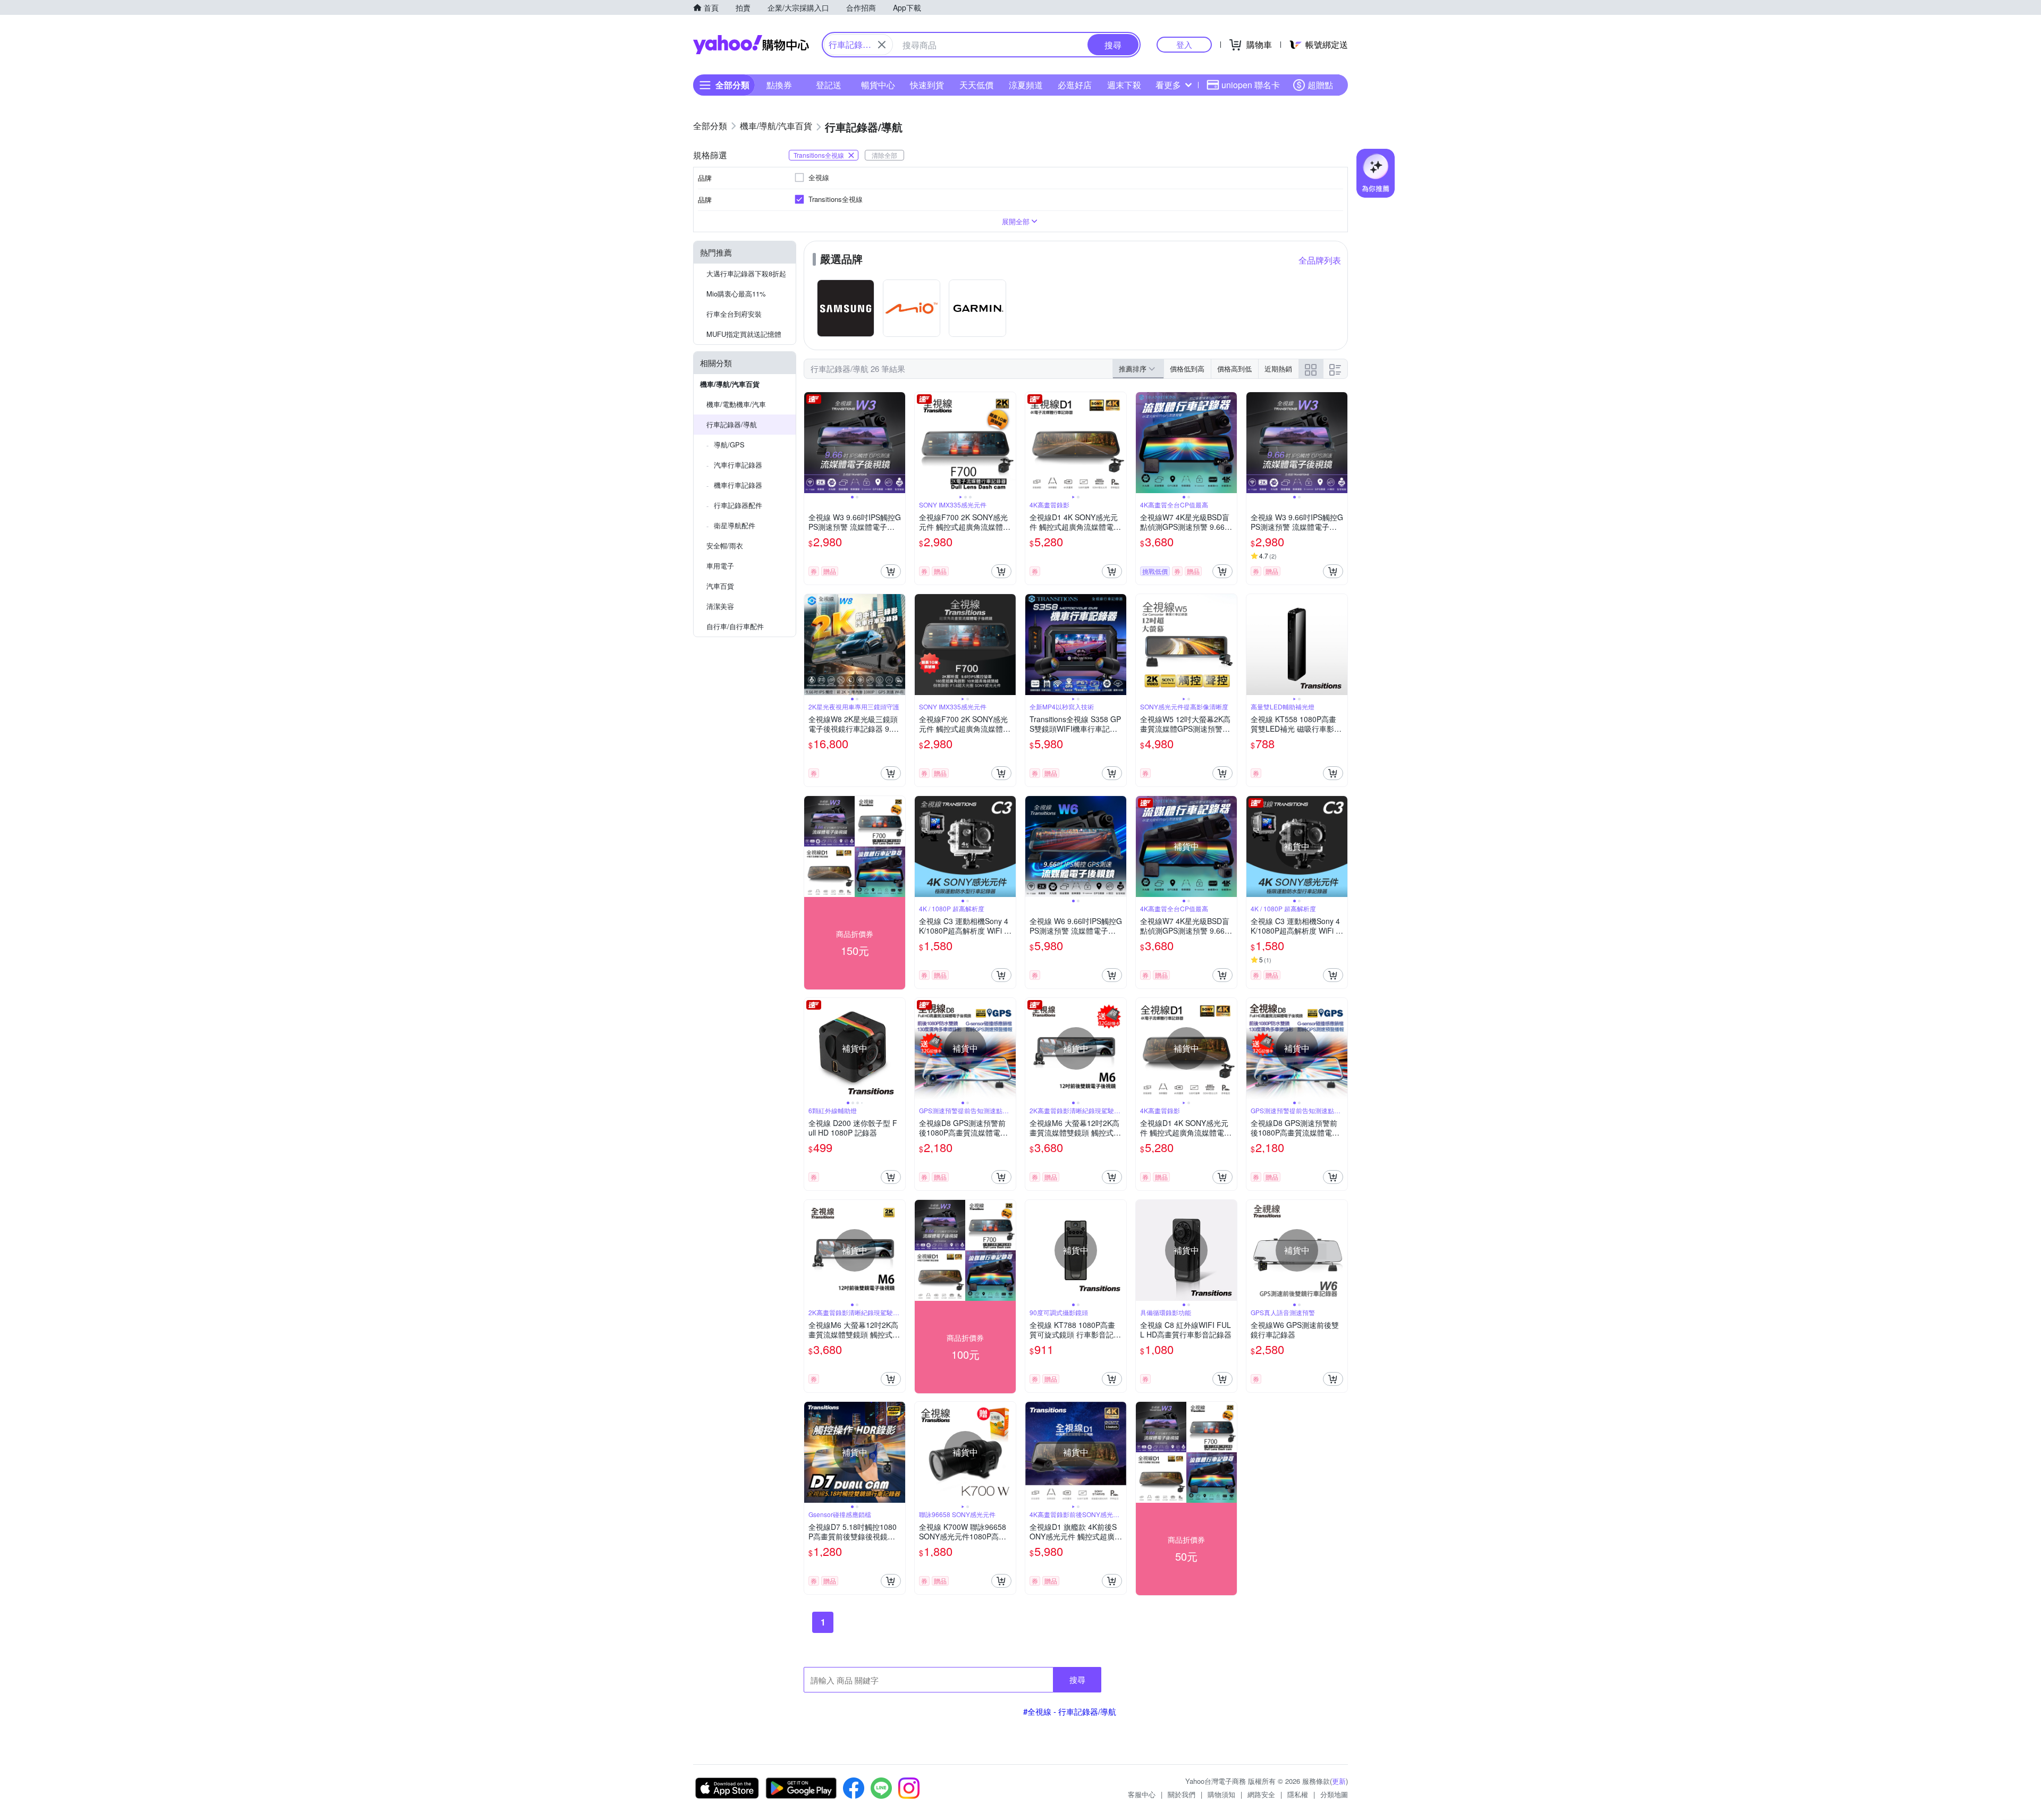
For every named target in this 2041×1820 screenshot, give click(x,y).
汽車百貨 (720, 586)
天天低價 (976, 85)
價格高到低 (1234, 369)
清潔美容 (720, 606)
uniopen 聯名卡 (1251, 85)
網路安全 (1261, 1794)
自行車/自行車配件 (735, 626)
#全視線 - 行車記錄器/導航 (1070, 1711)
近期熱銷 (1278, 369)
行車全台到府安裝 (734, 314)
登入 (1184, 44)
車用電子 (720, 566)
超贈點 (1320, 85)
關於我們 (1182, 1794)
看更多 (1168, 85)
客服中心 (1142, 1794)
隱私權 (1298, 1794)
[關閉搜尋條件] (882, 45)
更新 (1339, 1781)
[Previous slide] (811, 443)
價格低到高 (1187, 369)
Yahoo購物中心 (751, 45)
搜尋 (1077, 1679)
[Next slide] (898, 443)
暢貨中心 (878, 85)
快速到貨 (927, 85)
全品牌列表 (1320, 260)
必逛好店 (1075, 85)
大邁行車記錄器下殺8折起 (746, 273)
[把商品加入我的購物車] (891, 571)
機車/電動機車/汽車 (736, 404)
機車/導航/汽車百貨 (730, 384)
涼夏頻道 (1026, 85)
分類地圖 (1334, 1794)
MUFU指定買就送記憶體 (744, 334)
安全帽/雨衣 (725, 545)
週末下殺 (1124, 85)
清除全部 (884, 155)
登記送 (829, 85)
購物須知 (1221, 1794)
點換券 (779, 85)
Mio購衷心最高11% (736, 294)
